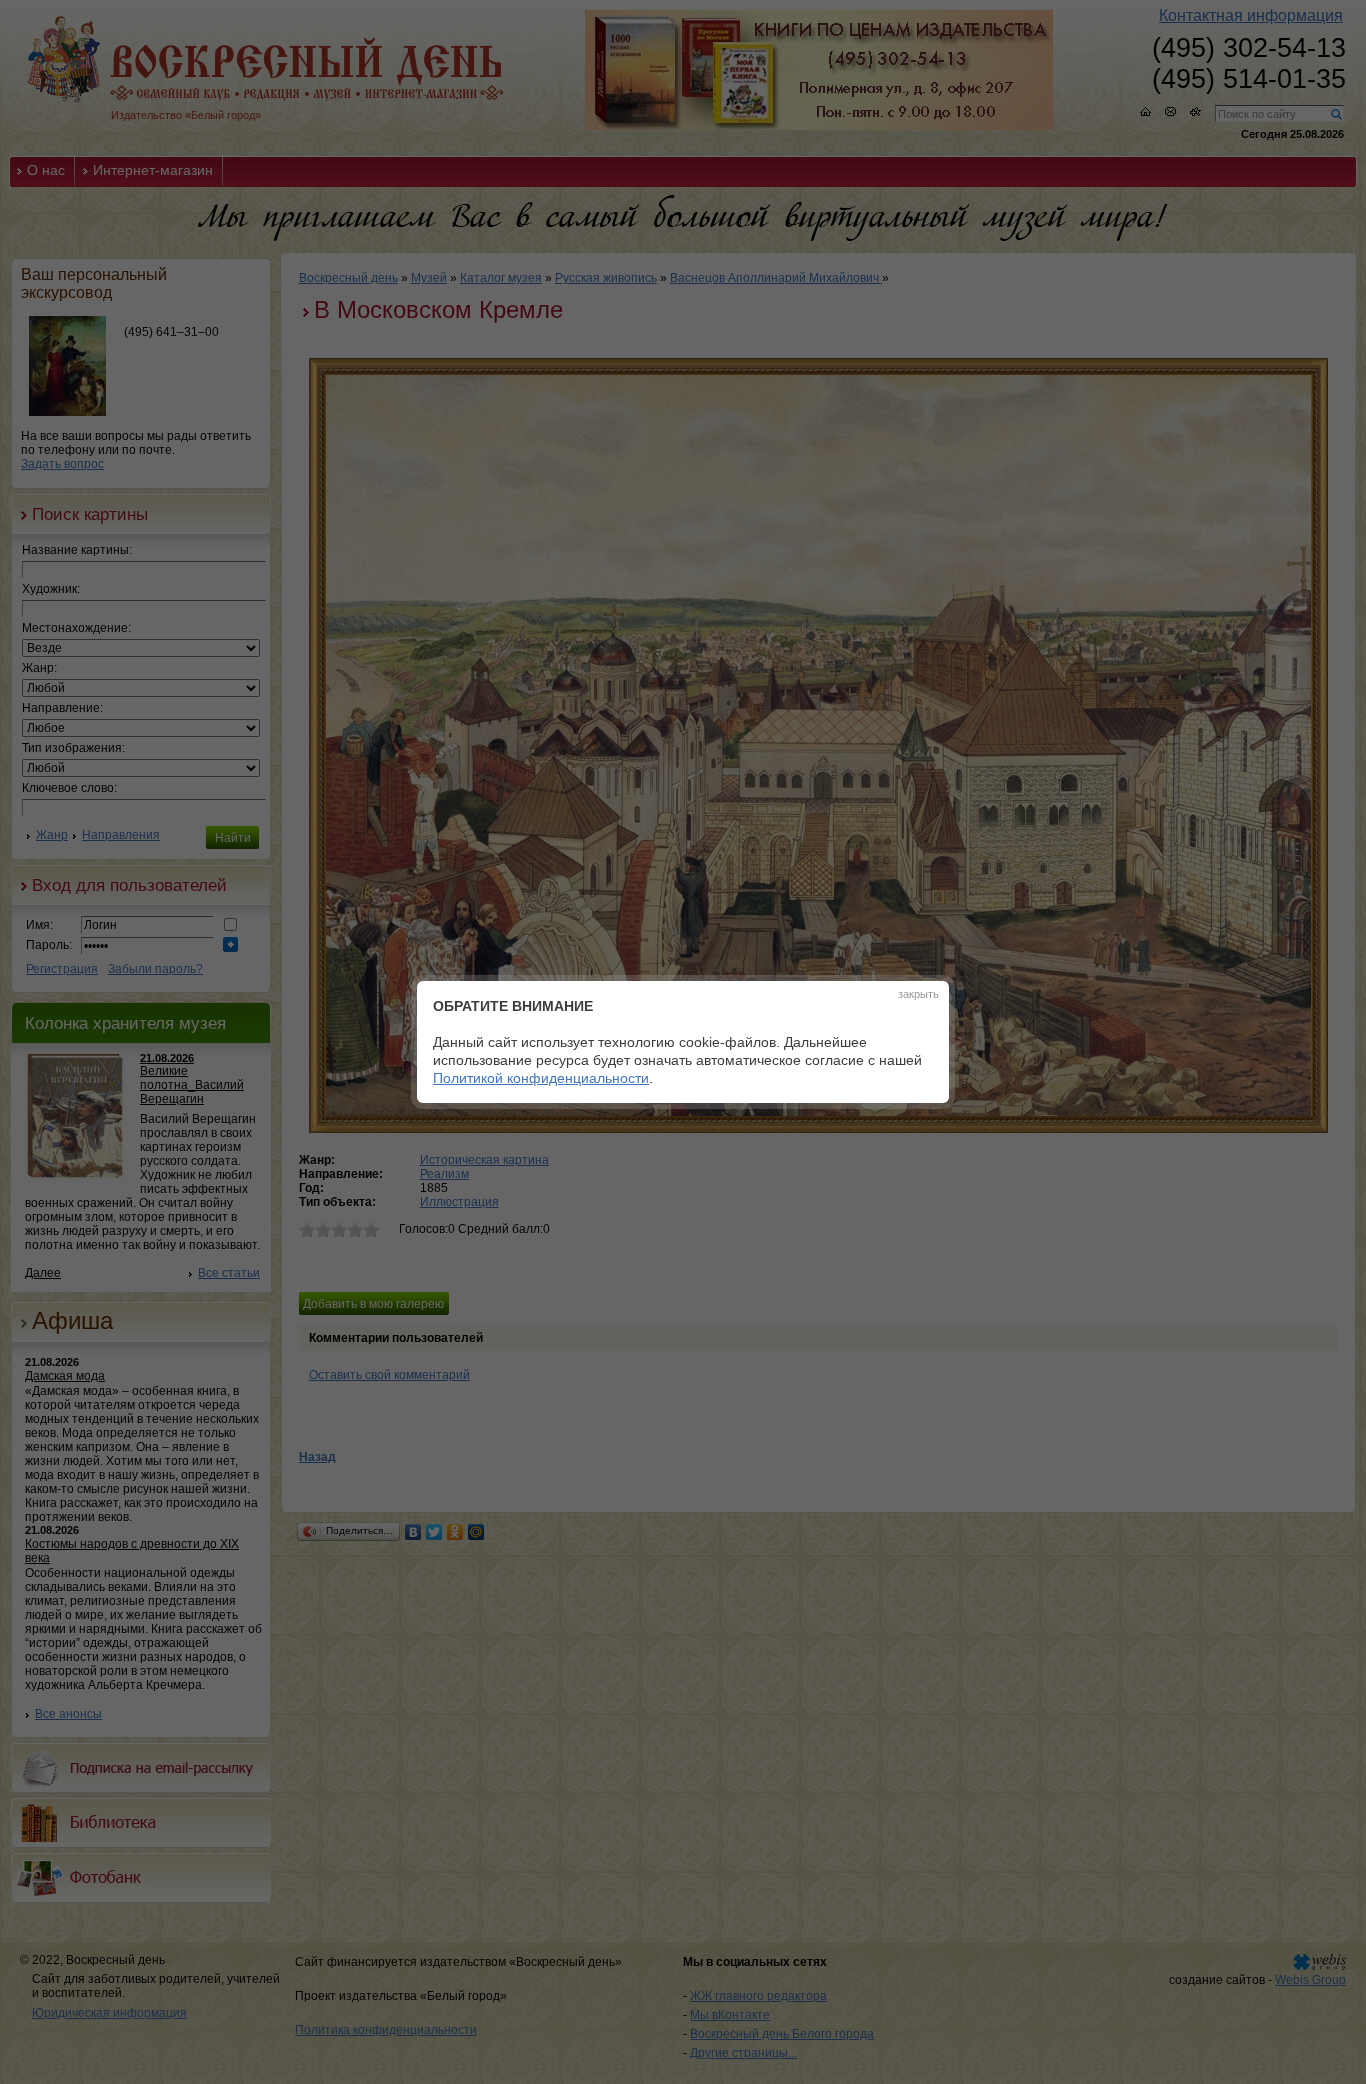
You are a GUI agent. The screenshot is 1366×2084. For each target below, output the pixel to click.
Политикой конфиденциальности (541, 1078)
